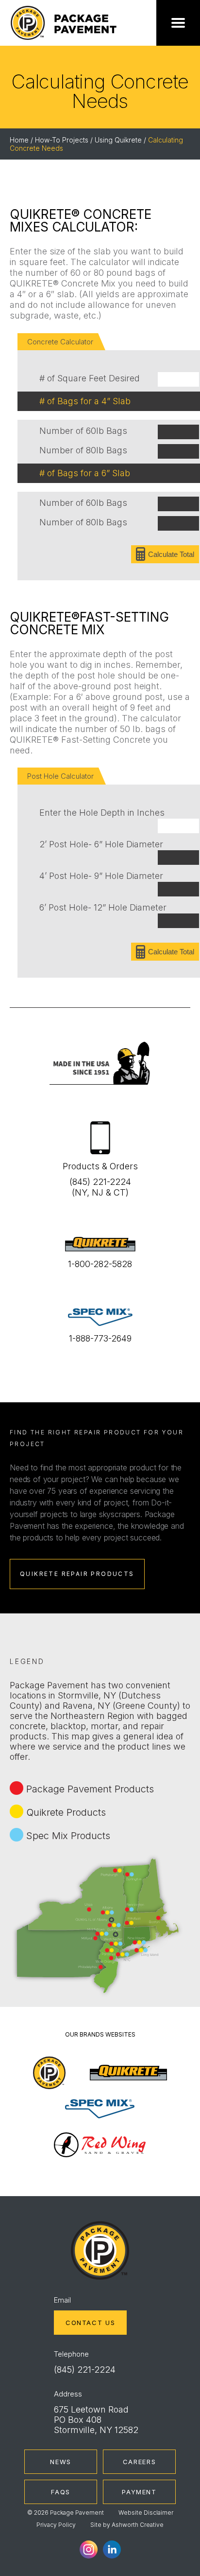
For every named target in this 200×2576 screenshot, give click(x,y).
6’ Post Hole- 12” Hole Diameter (103, 907)
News (61, 2462)
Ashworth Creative (138, 2525)
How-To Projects (62, 140)
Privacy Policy (56, 2525)
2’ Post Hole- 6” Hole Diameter (101, 844)
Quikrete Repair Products (77, 1574)
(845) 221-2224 (85, 2370)
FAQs (61, 2492)
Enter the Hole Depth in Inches (102, 813)
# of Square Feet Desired (90, 378)
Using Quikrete (118, 140)
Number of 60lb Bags (83, 431)
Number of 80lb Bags (83, 450)
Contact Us (90, 2323)
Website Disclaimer (146, 2513)
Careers (139, 2462)
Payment (139, 2492)
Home (19, 140)
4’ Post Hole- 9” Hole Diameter (101, 876)
